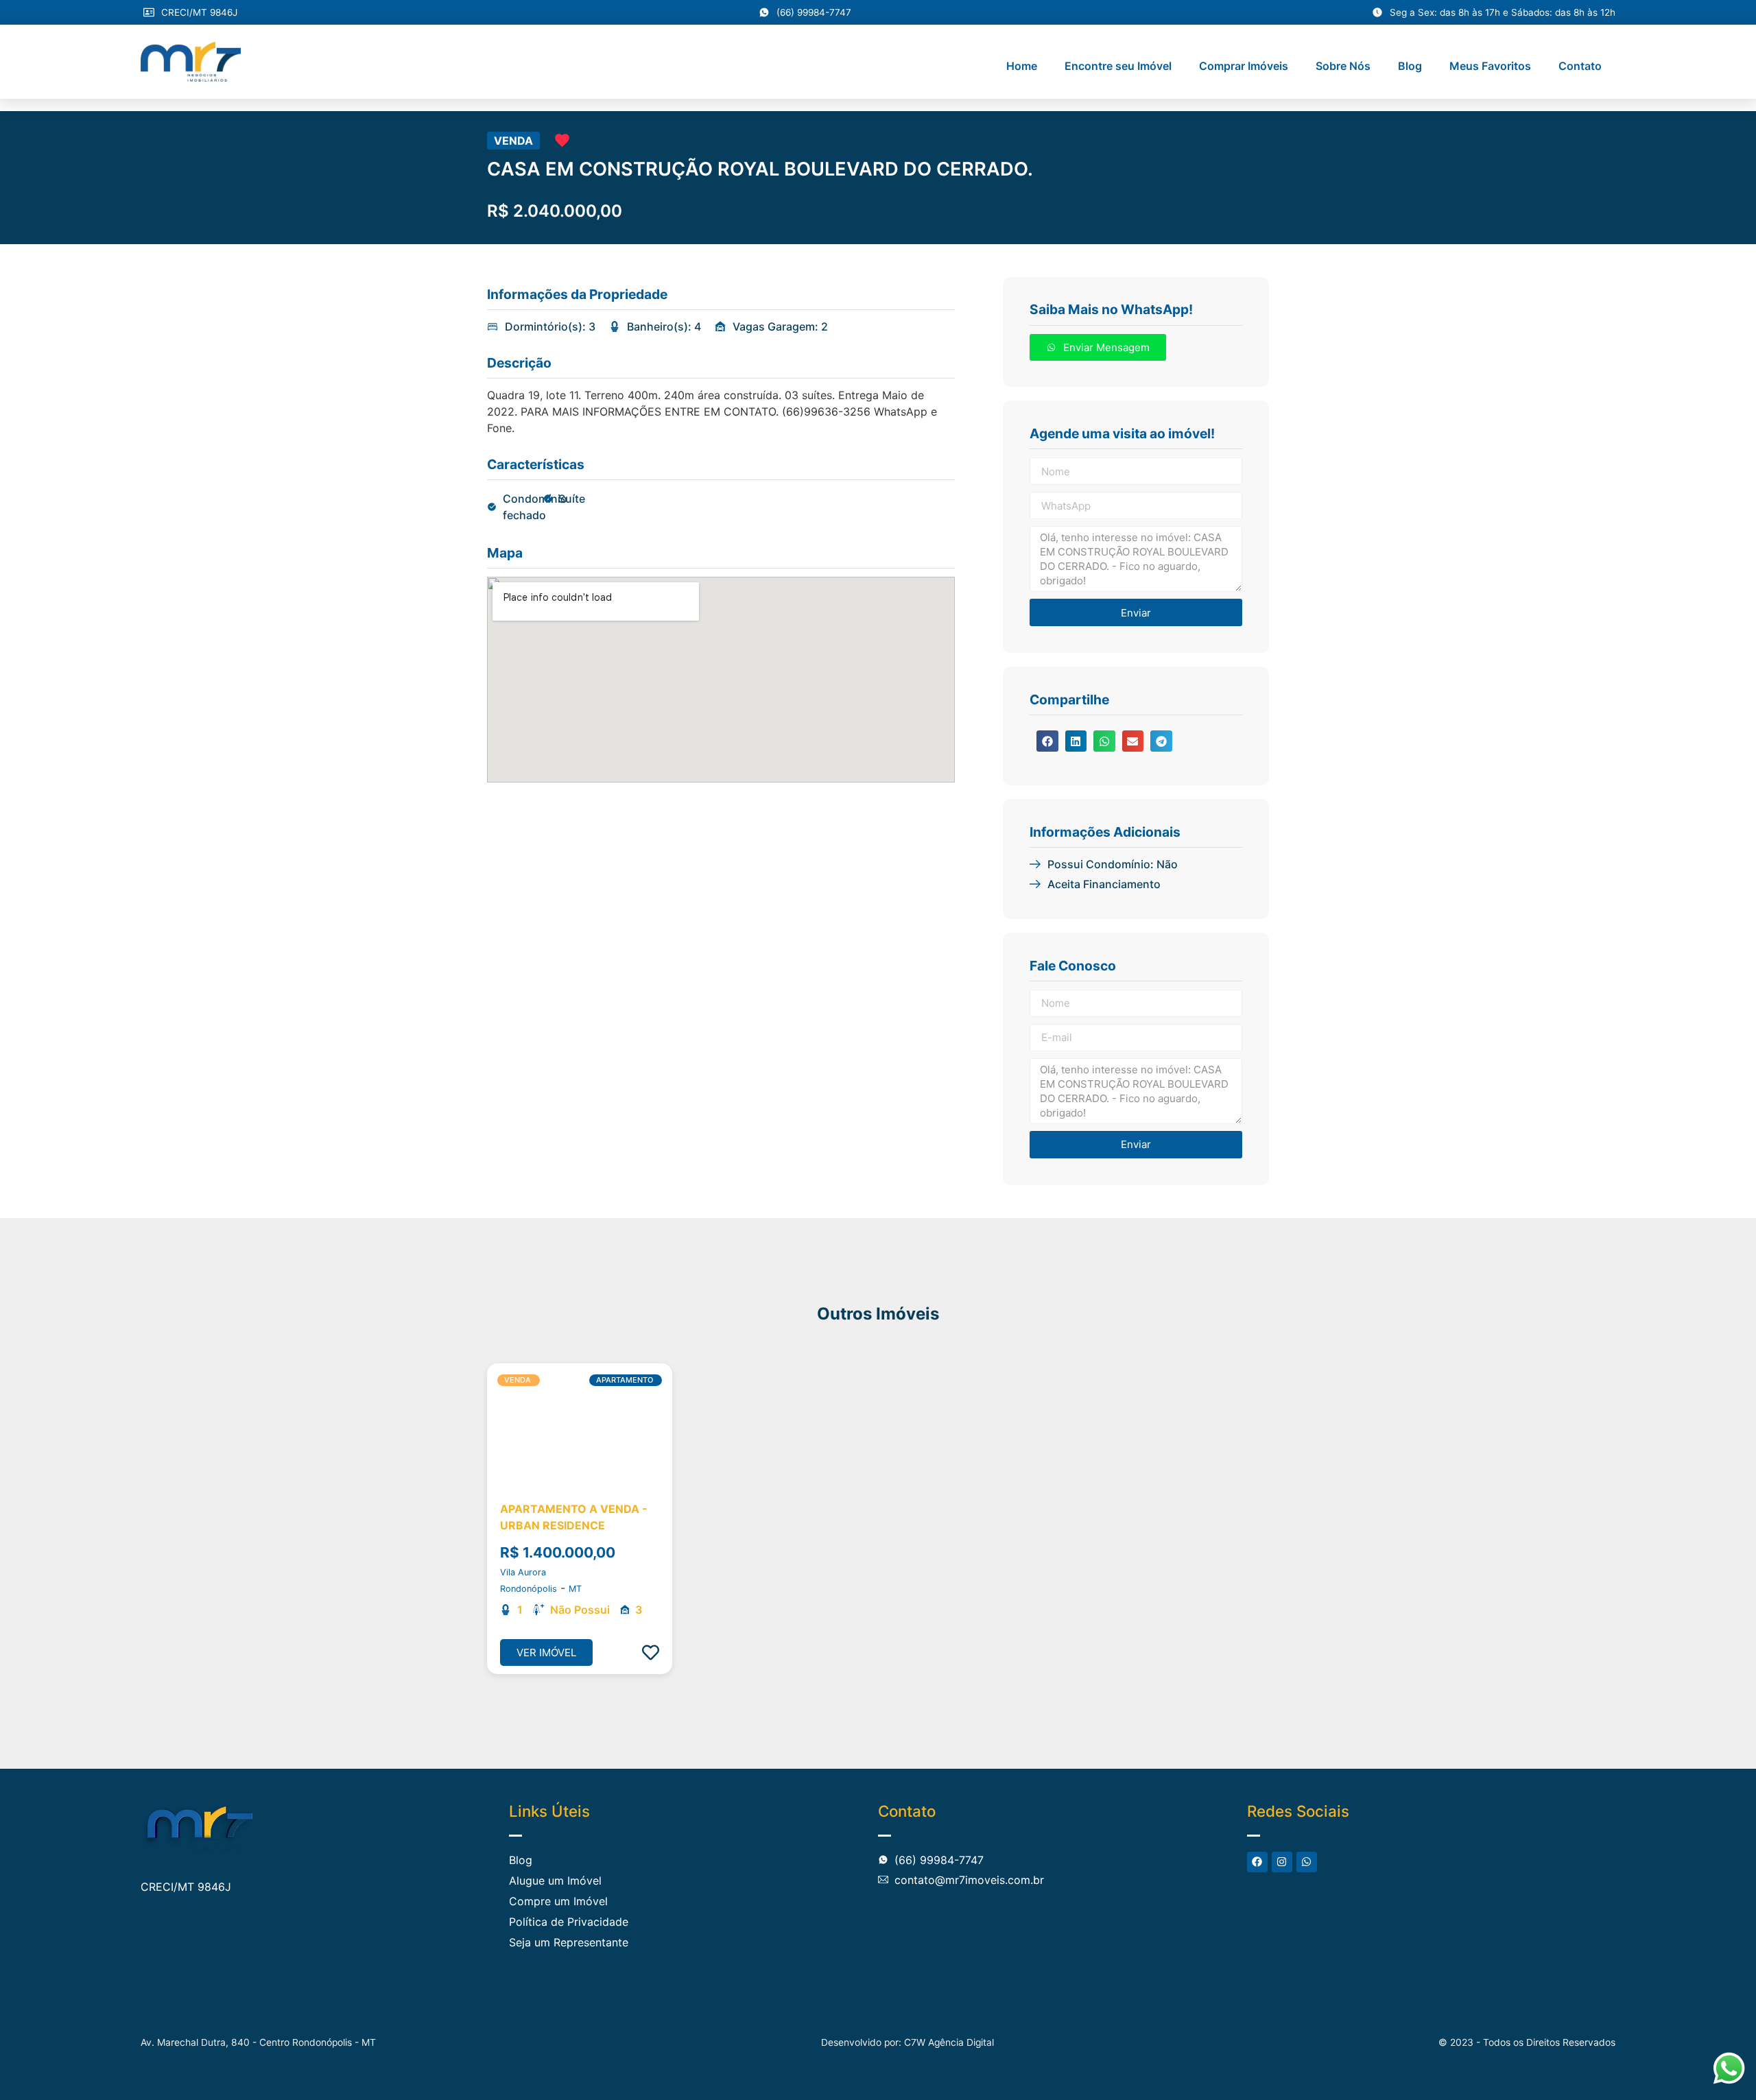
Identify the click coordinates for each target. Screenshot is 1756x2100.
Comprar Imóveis (1244, 66)
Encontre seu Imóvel (1118, 66)
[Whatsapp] (1307, 1862)
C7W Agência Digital (949, 2042)
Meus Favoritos (1490, 66)
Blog (1410, 66)
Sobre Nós (1343, 66)
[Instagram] (1282, 1862)
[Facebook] (1257, 1862)
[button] (1047, 741)
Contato (1580, 66)
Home (1022, 66)
